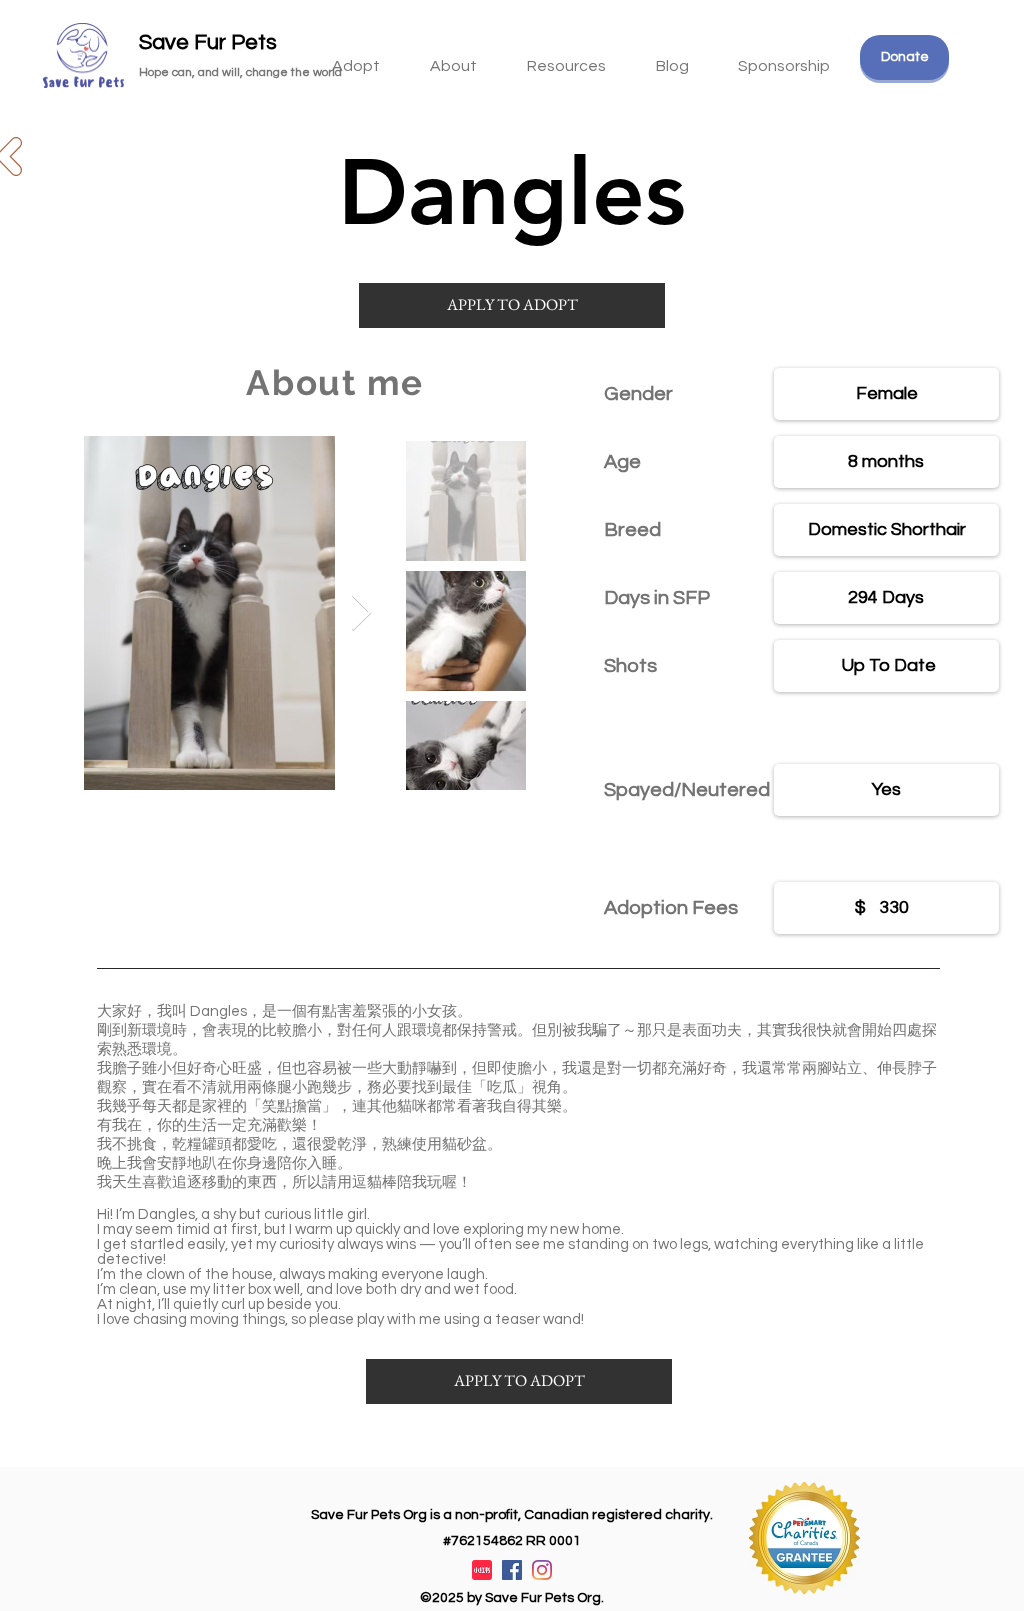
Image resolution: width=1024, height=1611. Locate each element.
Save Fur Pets (208, 42)
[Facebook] (512, 1570)
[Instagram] (542, 1570)
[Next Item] (361, 613)
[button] (566, 57)
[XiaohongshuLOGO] (482, 1570)
